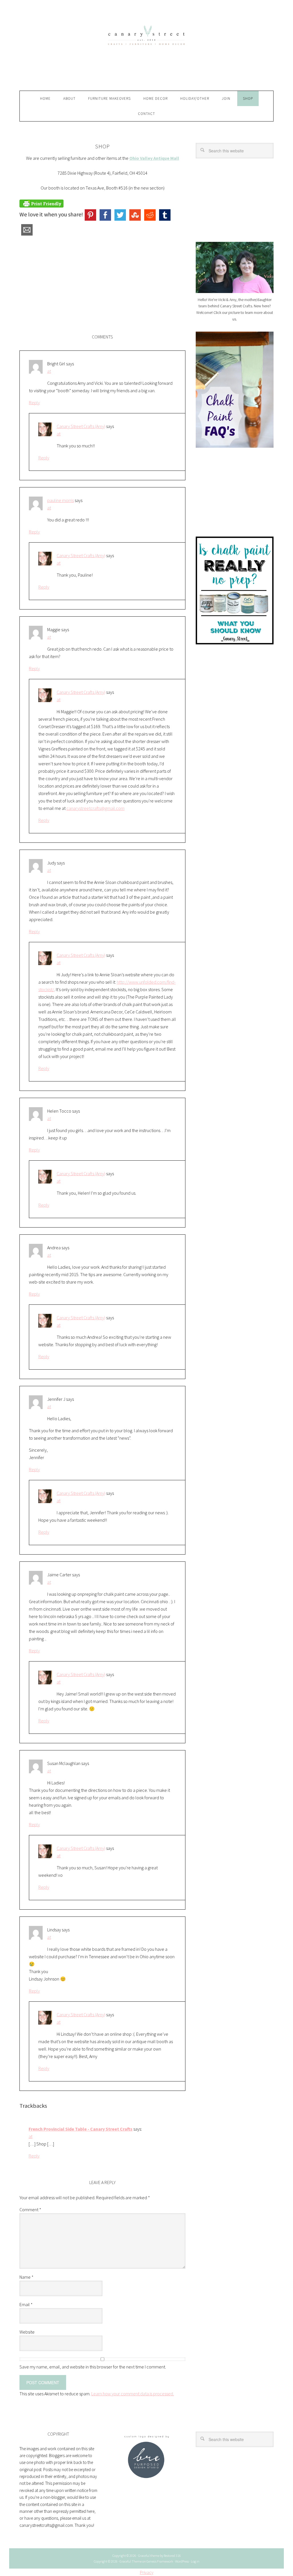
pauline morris (61, 500)
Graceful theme (149, 2556)
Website (27, 2332)
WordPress (182, 2561)
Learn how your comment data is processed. (133, 2394)
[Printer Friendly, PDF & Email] (41, 203)
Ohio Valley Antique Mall (154, 158)
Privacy (147, 2572)
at (49, 371)
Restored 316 (172, 2556)
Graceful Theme (131, 2561)
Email (26, 2304)
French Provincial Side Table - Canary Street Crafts (81, 2129)
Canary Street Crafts (146, 50)
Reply (34, 403)
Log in (195, 2561)
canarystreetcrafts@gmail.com (95, 808)
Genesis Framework (160, 2561)
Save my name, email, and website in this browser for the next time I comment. (93, 2367)
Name (26, 2277)
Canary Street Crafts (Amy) (81, 426)
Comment (30, 2210)
